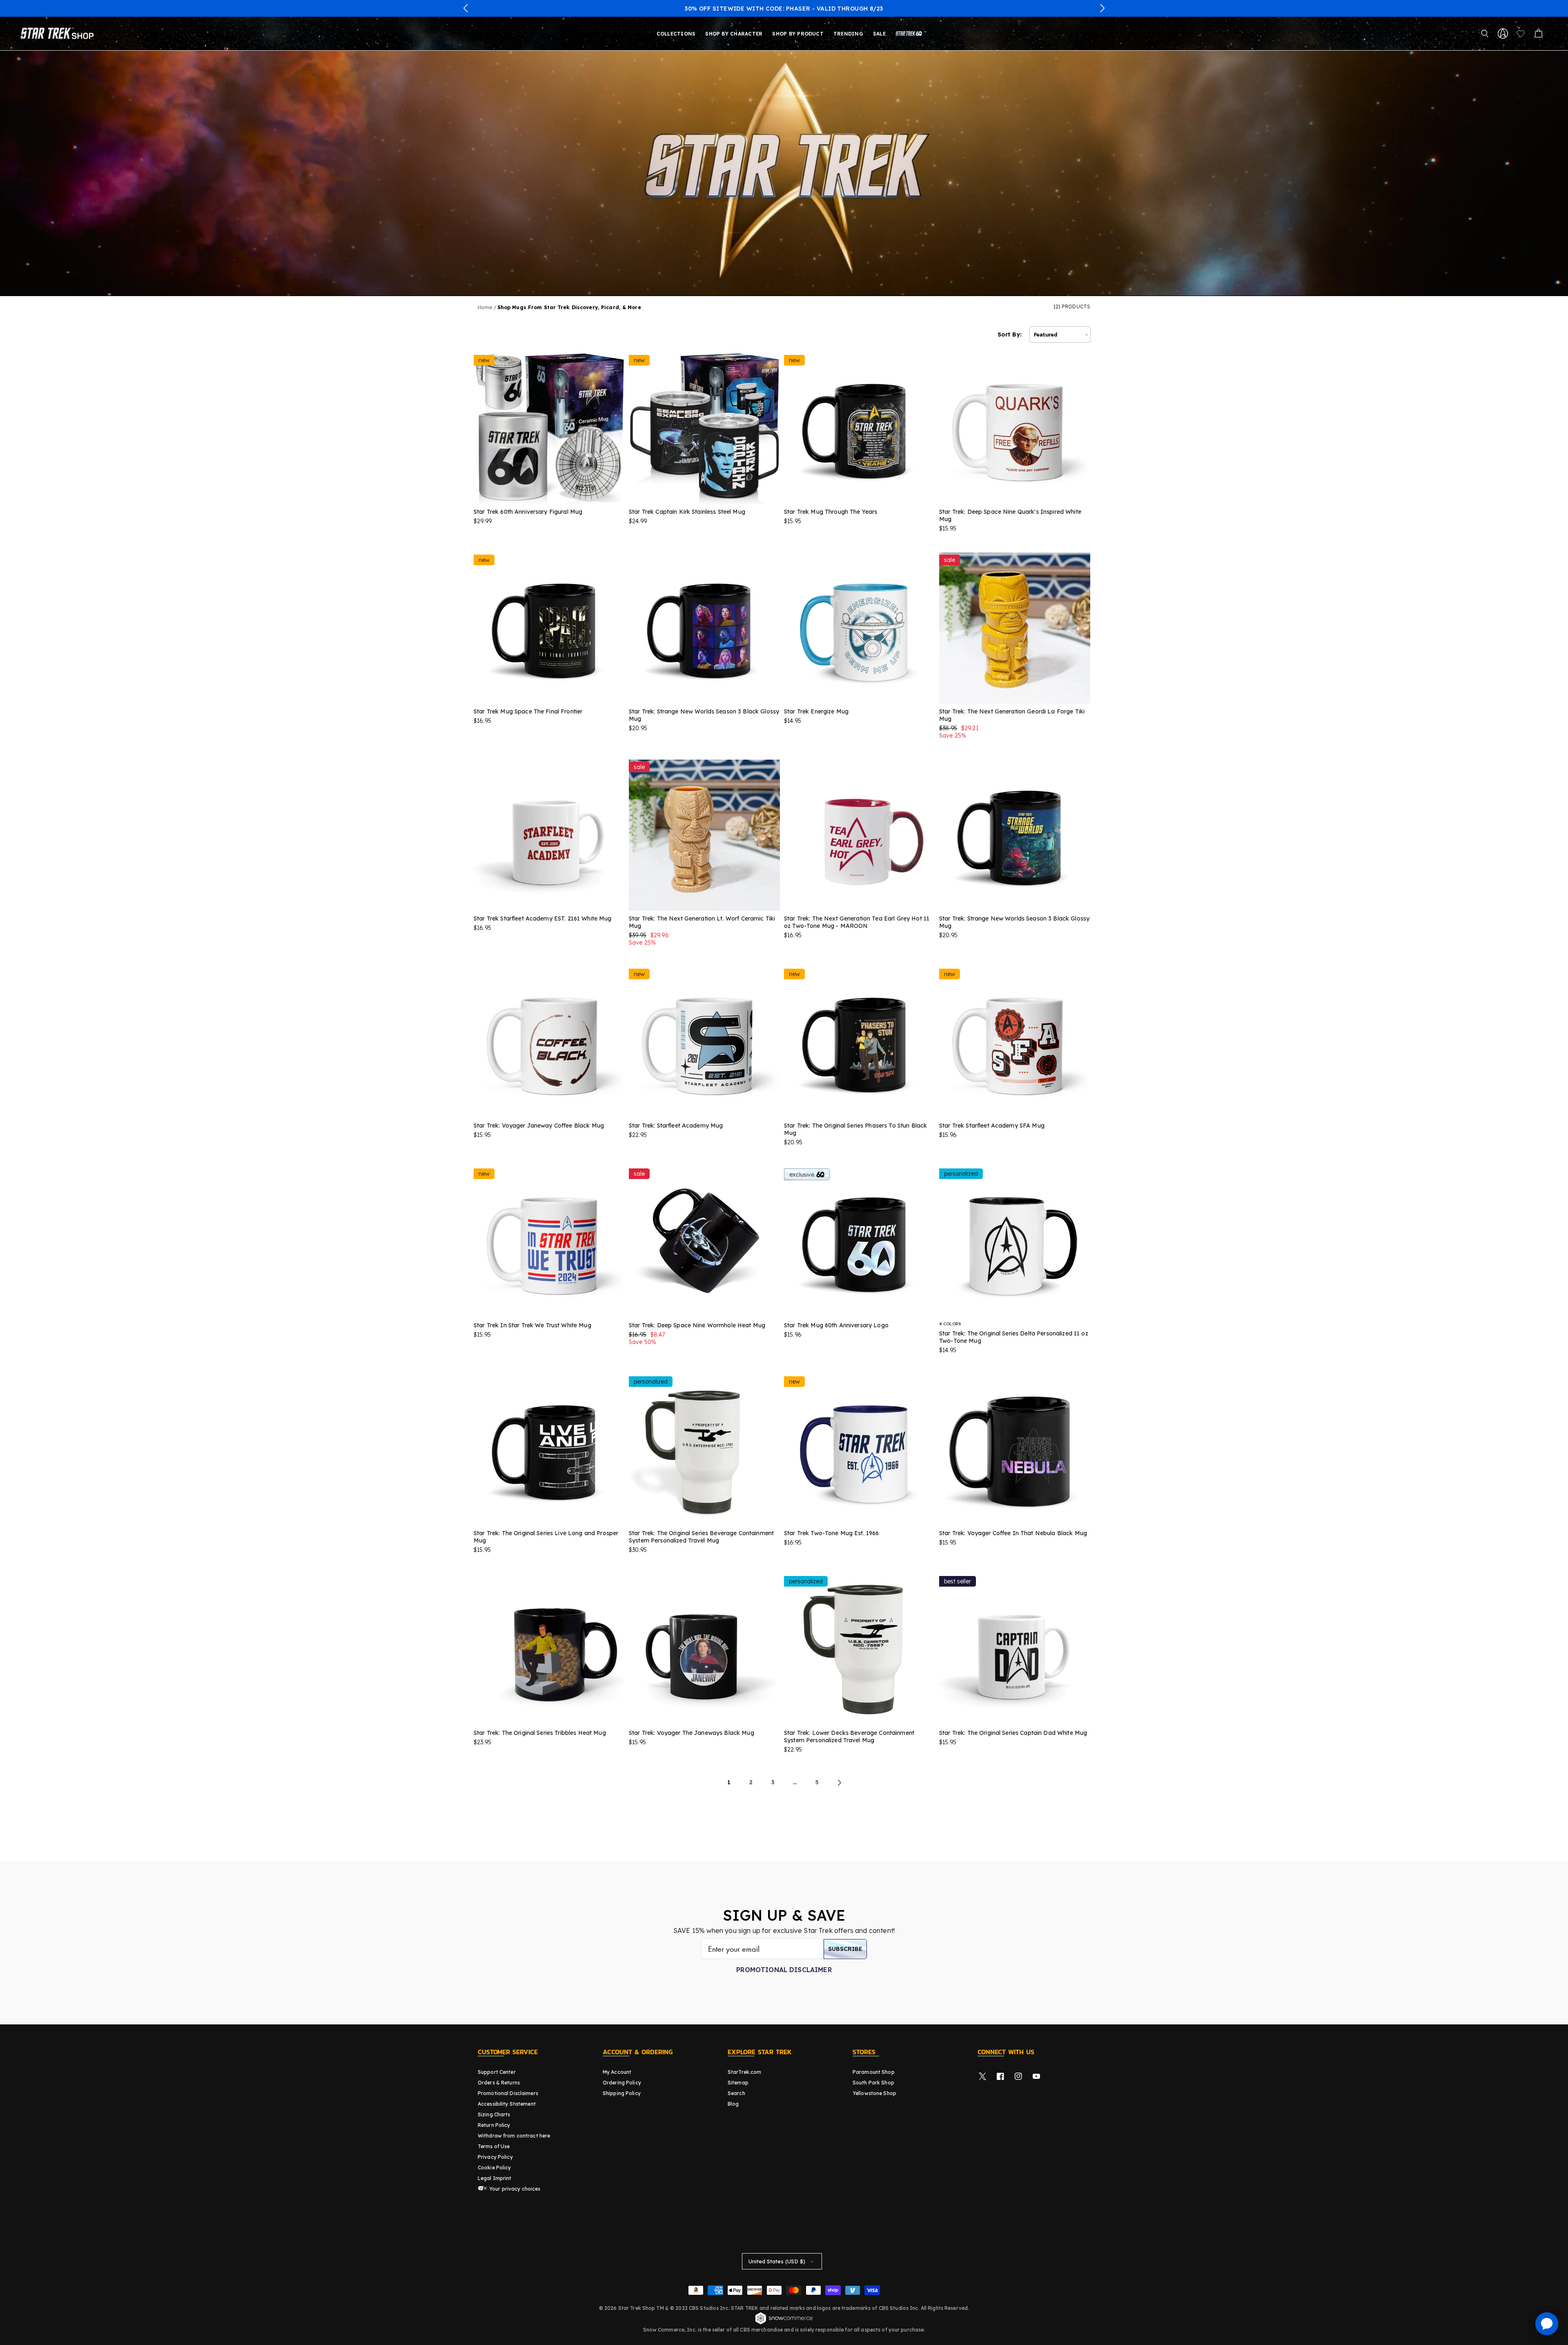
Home (485, 307)
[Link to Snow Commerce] (784, 2323)
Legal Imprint (495, 2178)
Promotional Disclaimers (508, 2093)
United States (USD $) (777, 2261)
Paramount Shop (874, 2072)
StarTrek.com (744, 2072)
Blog (733, 2104)
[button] (466, 8)
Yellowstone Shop (874, 2093)
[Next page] (839, 1783)
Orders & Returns (499, 2083)
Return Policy (494, 2125)
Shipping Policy (622, 2093)
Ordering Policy (622, 2083)
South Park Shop (873, 2083)
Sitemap (738, 2083)
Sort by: (1010, 334)
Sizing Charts (494, 2114)
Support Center (497, 2072)
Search (736, 2093)
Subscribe (845, 1949)
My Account (617, 2072)
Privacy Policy (495, 2157)
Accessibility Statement (507, 2104)
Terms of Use (494, 2146)
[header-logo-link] (59, 33)
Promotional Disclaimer (784, 1970)
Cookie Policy (494, 2168)
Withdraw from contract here (514, 2136)
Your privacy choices (514, 2189)
